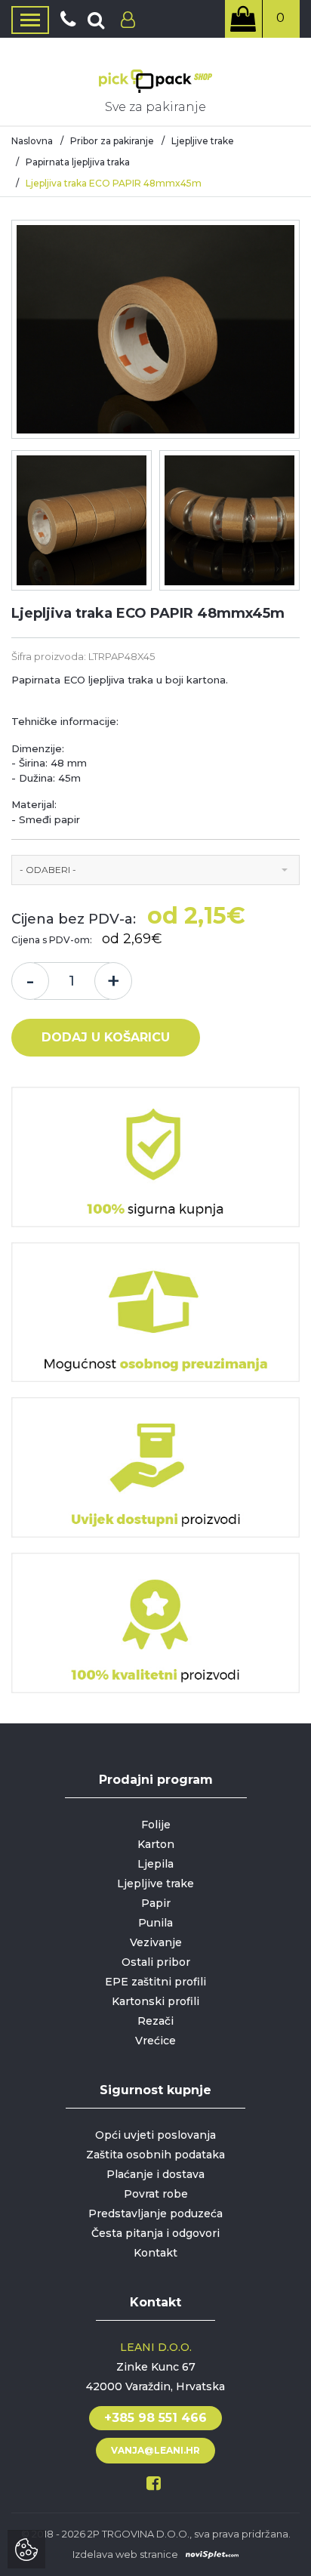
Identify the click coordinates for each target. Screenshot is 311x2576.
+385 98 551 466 (155, 2418)
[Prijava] (124, 20)
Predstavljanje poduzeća (155, 2214)
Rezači (155, 2021)
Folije (156, 1825)
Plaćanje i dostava (155, 2174)
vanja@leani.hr (155, 2450)
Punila (155, 1923)
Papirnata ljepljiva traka (78, 162)
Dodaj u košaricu (106, 1037)
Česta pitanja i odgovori (155, 2233)
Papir (156, 1903)
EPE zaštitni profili (155, 1982)
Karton (156, 1844)
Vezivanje (156, 1942)
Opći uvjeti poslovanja (155, 2135)
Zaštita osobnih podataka (155, 2155)
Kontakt (155, 2253)
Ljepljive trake (203, 141)
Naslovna (32, 141)
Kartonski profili (155, 2001)
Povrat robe (156, 2194)
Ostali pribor (156, 1962)
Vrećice (155, 2041)
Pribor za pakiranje (112, 141)
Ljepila (155, 1864)
